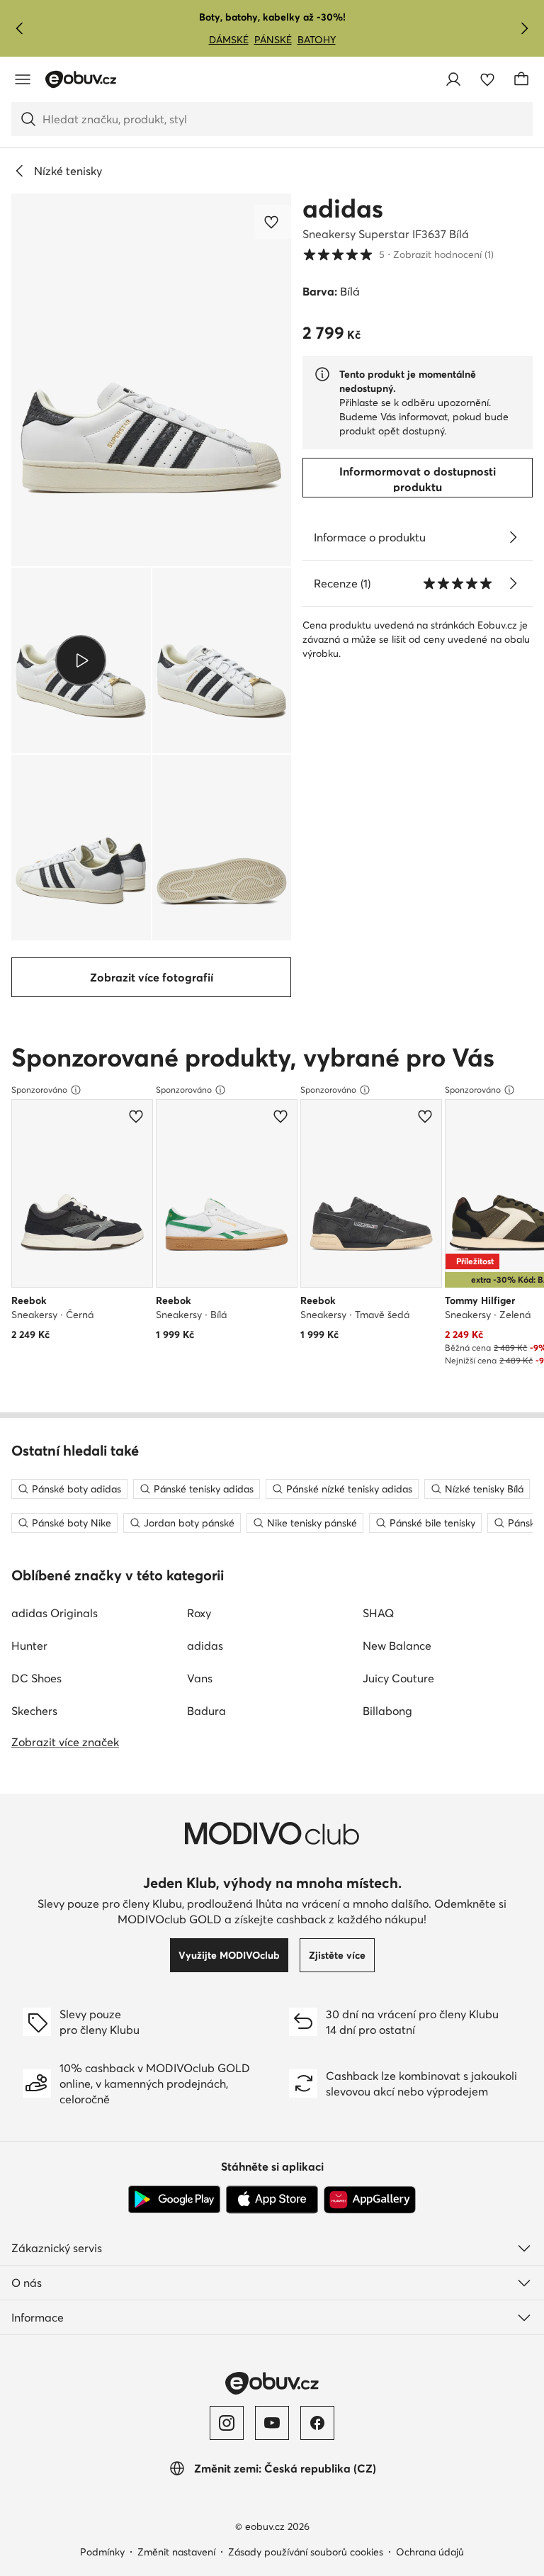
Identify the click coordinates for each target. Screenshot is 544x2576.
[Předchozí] (20, 28)
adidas (343, 208)
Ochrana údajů (430, 2552)
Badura (206, 1711)
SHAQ (378, 1613)
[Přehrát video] (81, 660)
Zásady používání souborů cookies (306, 2552)
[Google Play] (174, 2200)
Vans (200, 1678)
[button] (151, 380)
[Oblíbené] (487, 79)
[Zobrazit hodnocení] (513, 583)
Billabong (387, 1711)
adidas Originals (55, 1613)
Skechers (34, 1711)
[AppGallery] (370, 2200)
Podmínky (102, 2552)
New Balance (397, 1646)
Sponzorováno (39, 1090)
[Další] (524, 28)
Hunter (29, 1646)
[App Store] (272, 2200)
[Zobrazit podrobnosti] (513, 537)
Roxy (199, 1613)
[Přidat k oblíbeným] (273, 222)
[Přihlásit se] (453, 79)
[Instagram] (227, 2423)
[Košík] (521, 79)
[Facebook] (317, 2423)
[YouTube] (272, 2423)
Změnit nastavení (176, 2552)
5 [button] (398, 254)
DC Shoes (36, 1678)
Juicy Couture (398, 1678)
